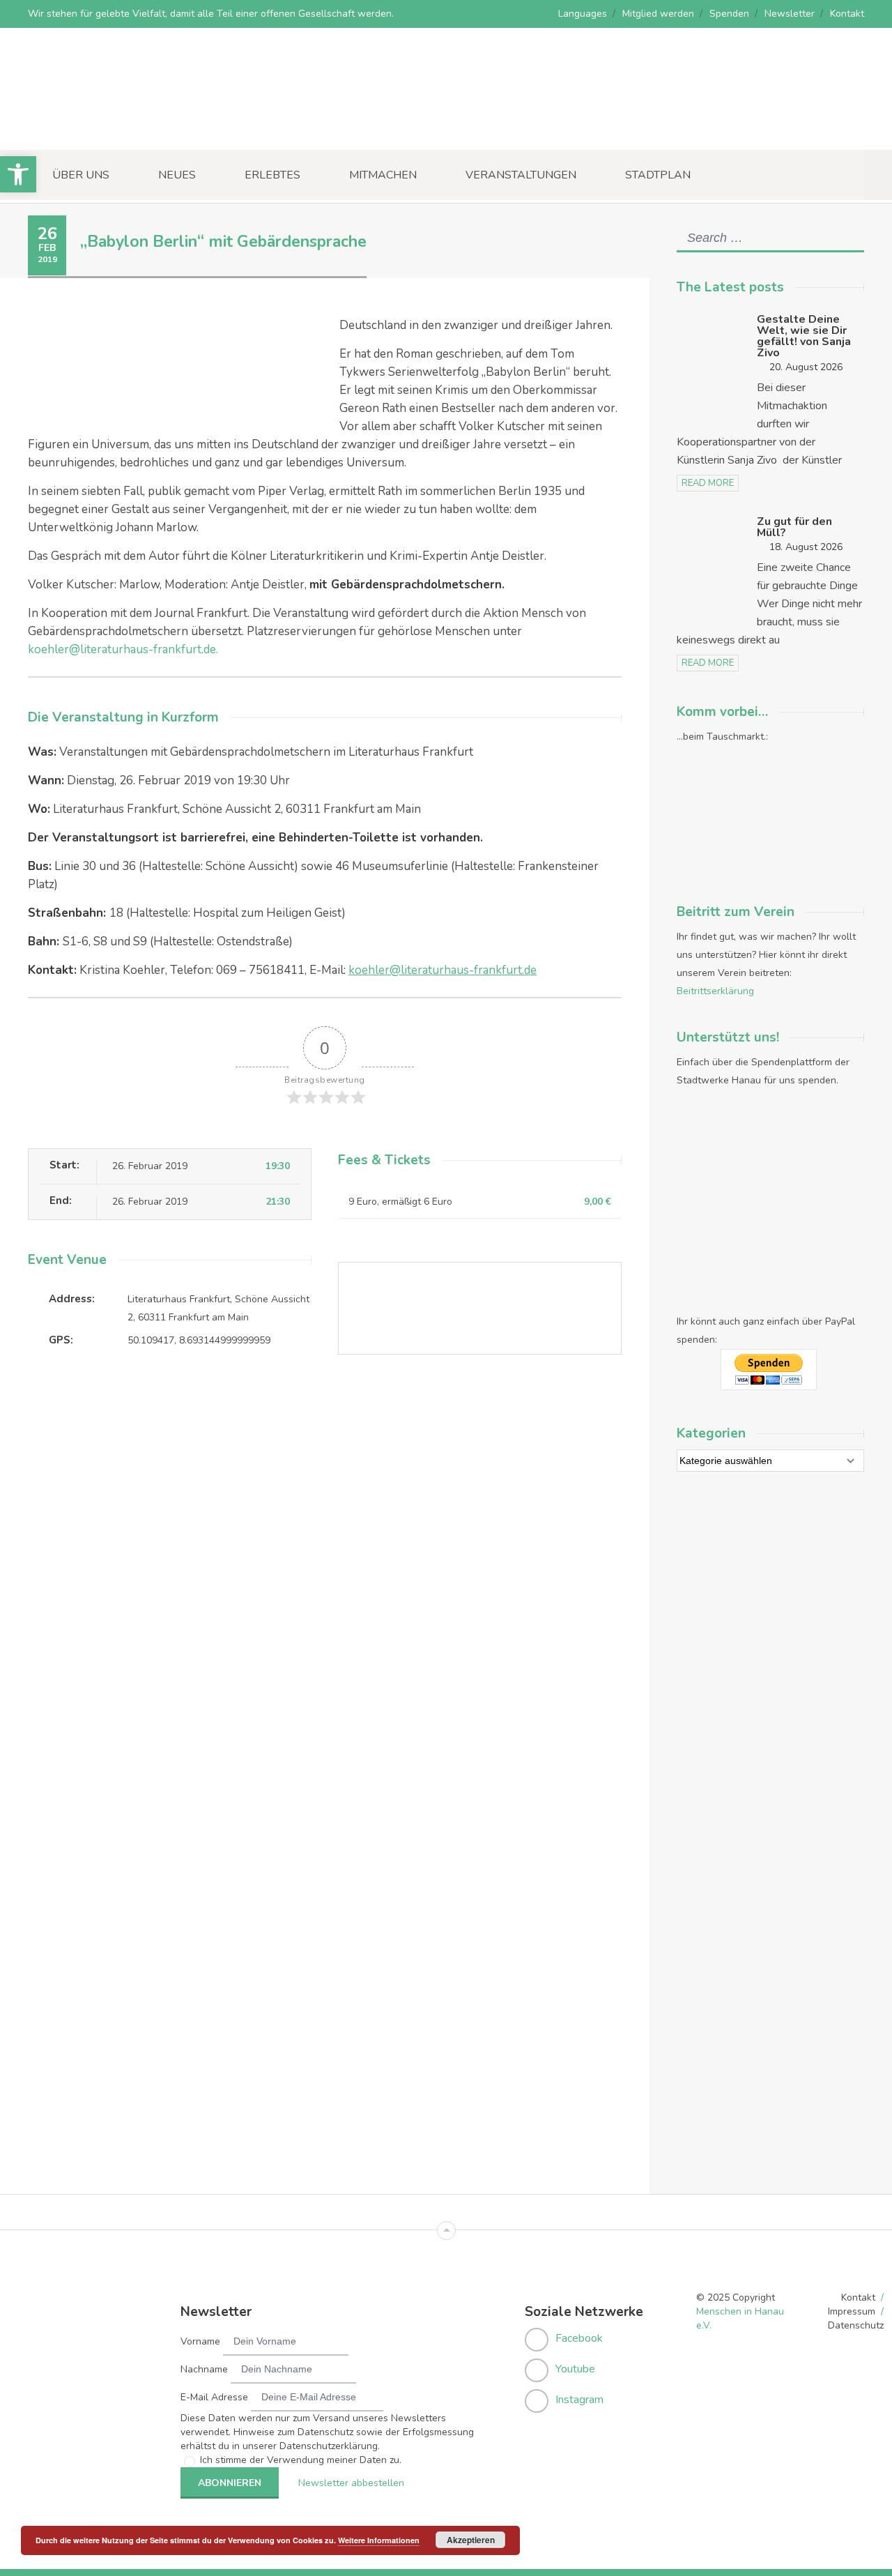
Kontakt (847, 14)
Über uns (81, 175)
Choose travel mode (368, 1476)
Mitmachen (383, 175)
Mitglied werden (658, 14)
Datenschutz (856, 2325)
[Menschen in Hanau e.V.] (132, 131)
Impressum (852, 2311)
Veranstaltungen (521, 175)
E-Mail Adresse (214, 2397)
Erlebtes (272, 175)
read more (708, 483)
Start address (352, 1418)
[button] (18, 174)
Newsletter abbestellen (351, 2483)
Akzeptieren (471, 2540)
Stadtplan (658, 175)
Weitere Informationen (379, 2540)
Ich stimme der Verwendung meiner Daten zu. (301, 2460)
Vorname (200, 2341)
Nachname (204, 2369)
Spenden (729, 14)
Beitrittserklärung (715, 991)
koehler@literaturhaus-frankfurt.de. (123, 649)
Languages (583, 14)
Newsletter (790, 14)
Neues (177, 175)
